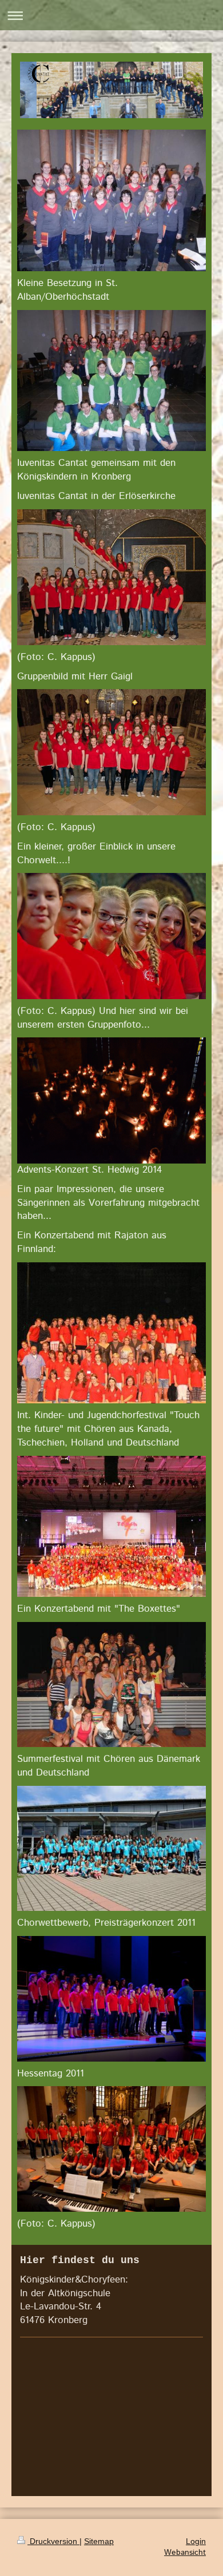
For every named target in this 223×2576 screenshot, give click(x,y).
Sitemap (99, 2541)
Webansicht (185, 2553)
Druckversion (53, 2541)
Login (196, 2541)
